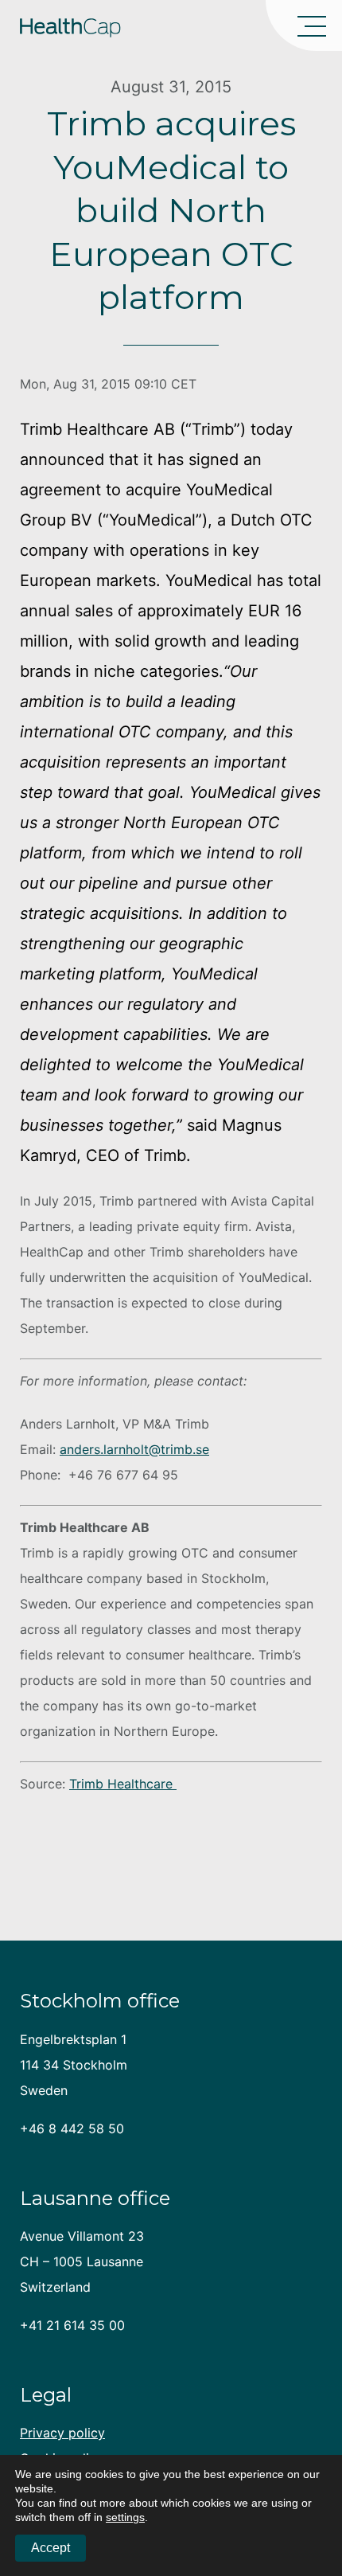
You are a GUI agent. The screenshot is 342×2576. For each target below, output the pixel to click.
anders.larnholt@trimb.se (134, 1449)
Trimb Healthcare (123, 1784)
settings (125, 2517)
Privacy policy (62, 2433)
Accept (51, 2548)
